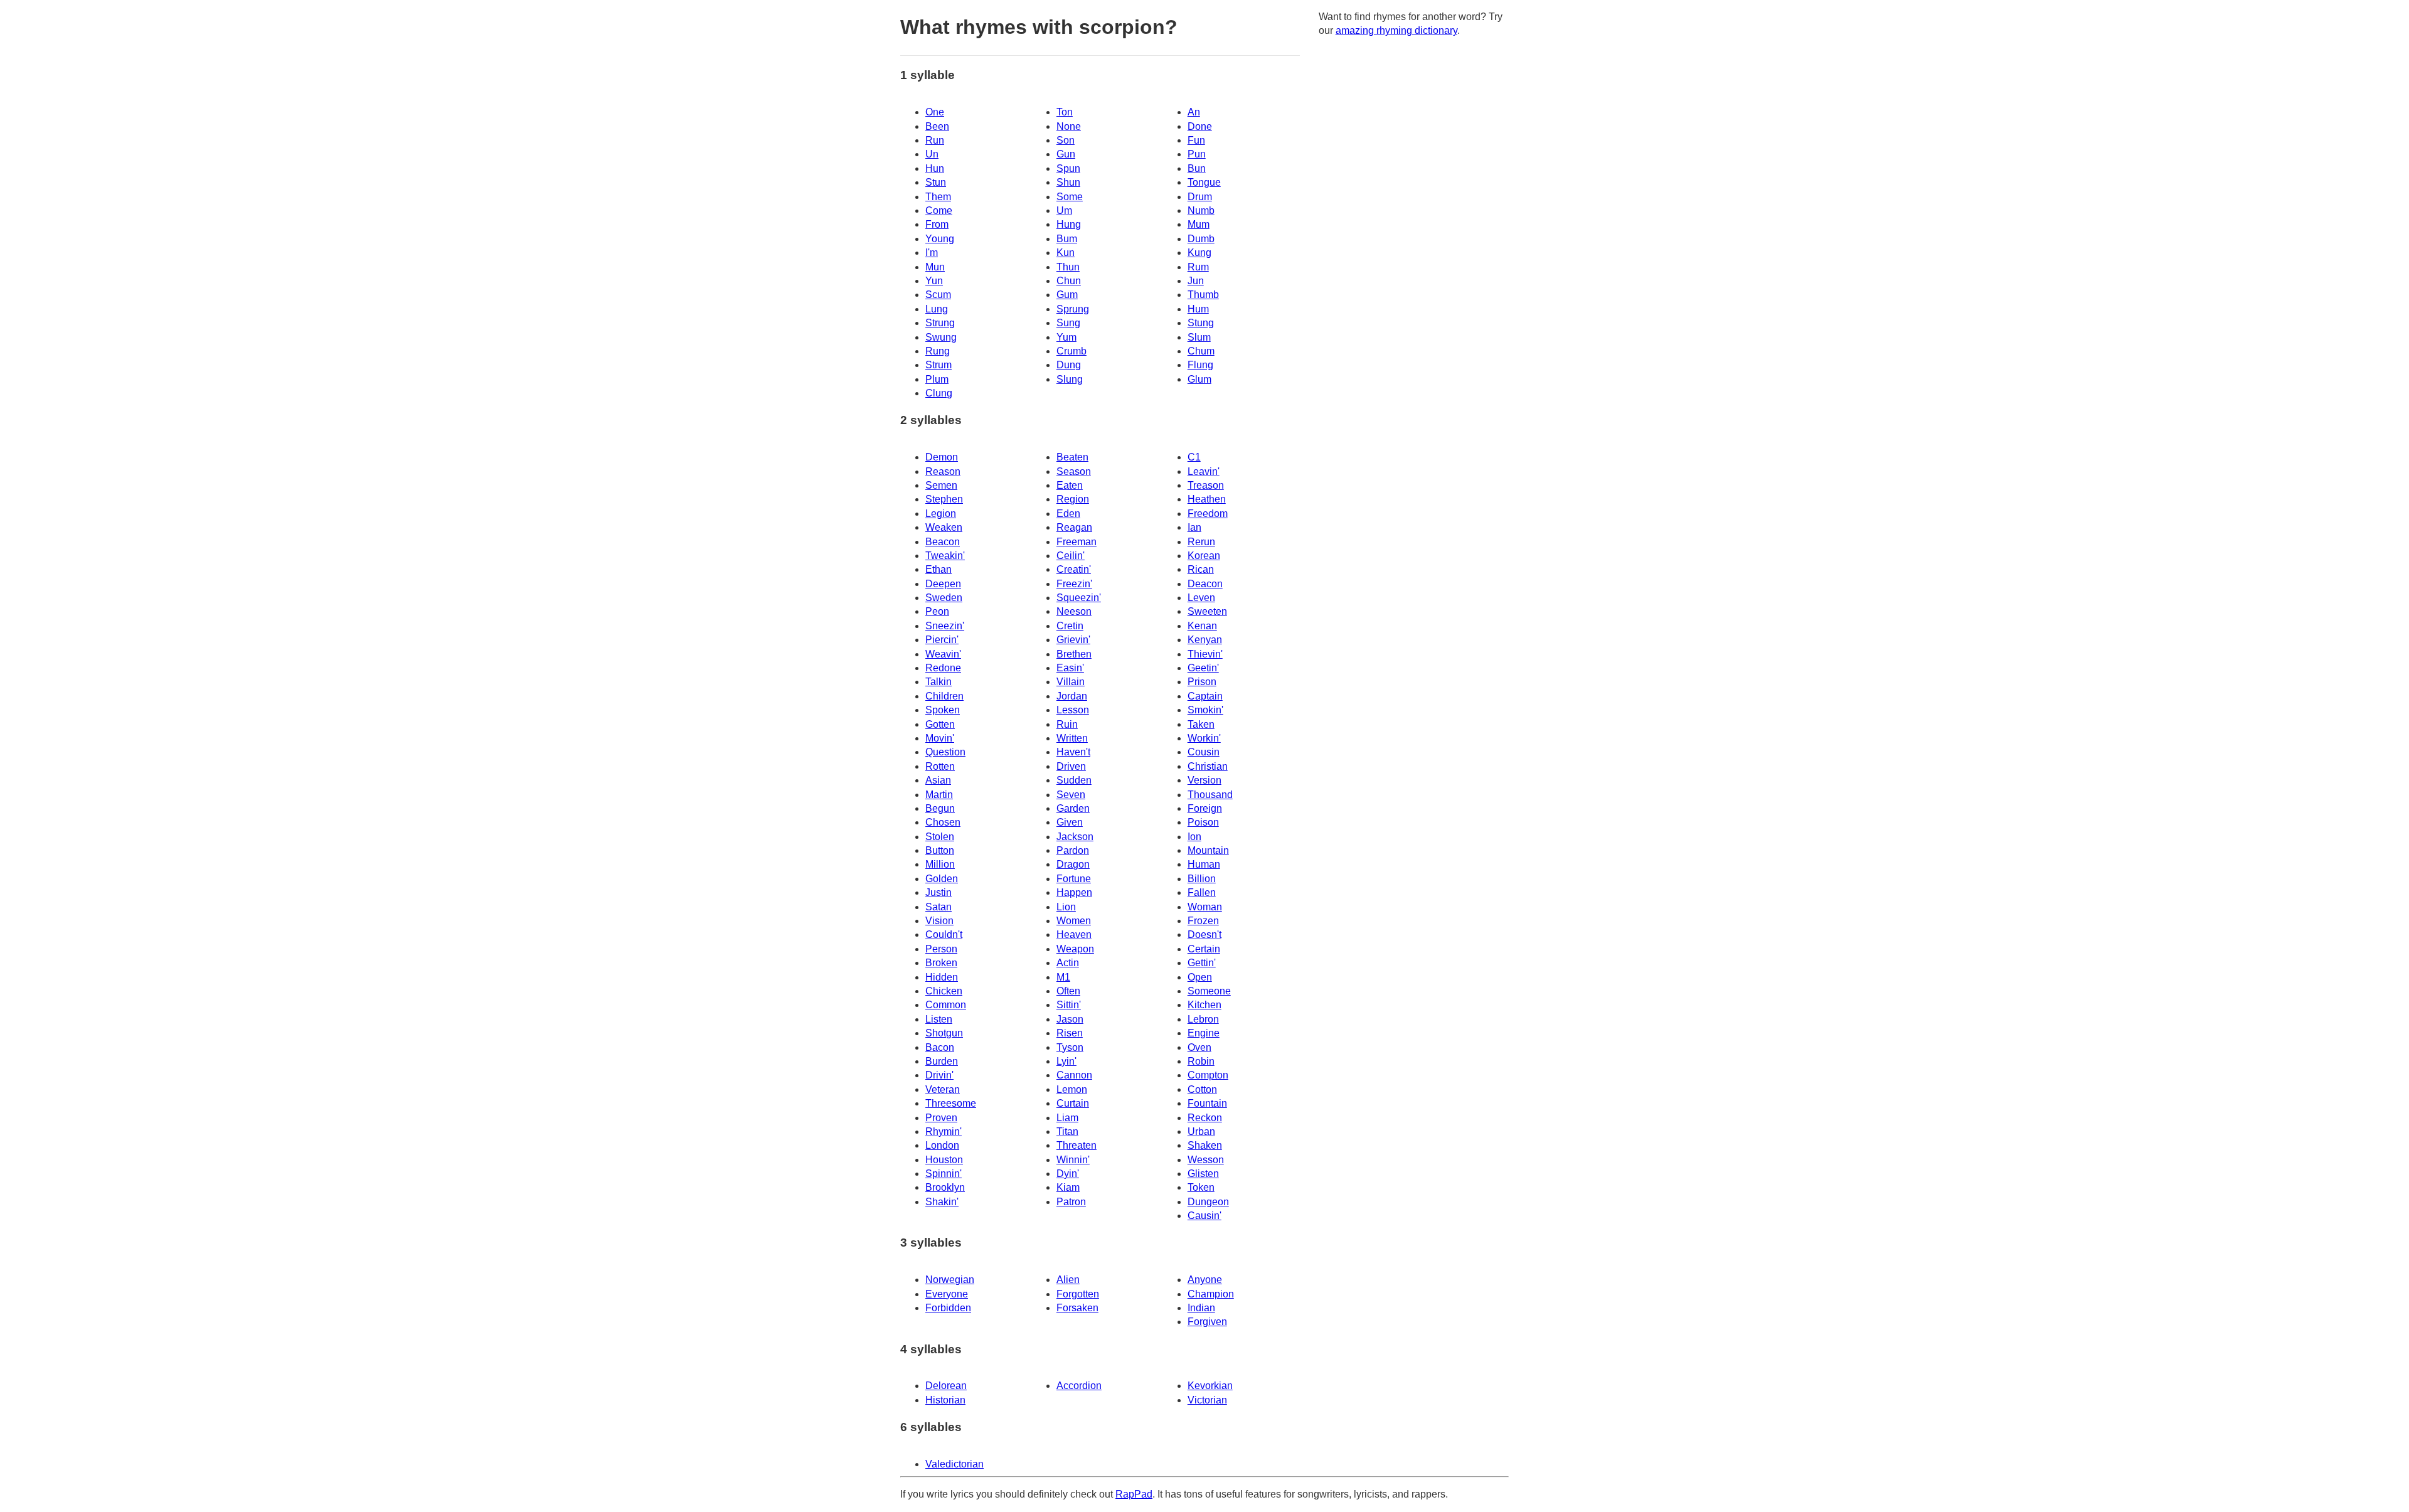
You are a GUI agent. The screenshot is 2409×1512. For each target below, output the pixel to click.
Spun (1068, 168)
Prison (1202, 682)
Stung (1201, 323)
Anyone (1205, 1280)
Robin (1201, 1061)
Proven (941, 1118)
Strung (940, 323)
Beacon (943, 542)
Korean (1204, 556)
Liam (1067, 1118)
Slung (1070, 379)
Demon (942, 457)
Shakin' (942, 1202)
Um (1064, 210)
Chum (1201, 351)
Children (944, 696)
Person (941, 949)
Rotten (940, 766)
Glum (1199, 379)
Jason (1070, 1019)
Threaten (1077, 1145)
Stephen (944, 499)
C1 (1194, 457)
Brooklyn (945, 1187)
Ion (1194, 837)
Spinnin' (944, 1174)
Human (1204, 864)
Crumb (1072, 351)
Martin (939, 795)
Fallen (1202, 892)
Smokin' (1205, 710)
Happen (1074, 892)
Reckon (1205, 1118)
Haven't (1073, 752)
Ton (1065, 112)
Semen (941, 485)
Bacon (940, 1047)
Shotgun (944, 1033)
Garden (1073, 808)
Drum (1200, 197)
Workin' (1204, 738)
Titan (1067, 1131)
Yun (934, 281)
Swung (941, 337)
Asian (938, 780)
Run (935, 140)
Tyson (1070, 1047)
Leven (1201, 598)
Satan (939, 907)
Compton (1208, 1075)
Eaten (1070, 485)
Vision (939, 921)
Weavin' (943, 654)
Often (1068, 991)
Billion (1202, 879)
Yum (1066, 337)
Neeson (1074, 611)
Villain (1071, 682)
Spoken (943, 710)
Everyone (947, 1294)
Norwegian (950, 1280)
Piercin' (942, 640)
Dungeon (1208, 1202)
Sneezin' (945, 626)
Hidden (942, 977)
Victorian (1207, 1400)
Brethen (1074, 654)
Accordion (1079, 1386)
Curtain (1073, 1103)
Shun (1068, 182)
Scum (938, 295)
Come (939, 210)
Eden (1068, 514)
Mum (1199, 224)
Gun (1066, 154)
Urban (1201, 1131)
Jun (1196, 281)
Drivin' (939, 1075)
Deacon (1205, 584)
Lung (937, 309)
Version (1204, 780)
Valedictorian (955, 1464)
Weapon (1075, 949)
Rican (1201, 569)
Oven (1199, 1047)
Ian (1194, 527)
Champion (1211, 1294)
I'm (932, 253)
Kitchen (1204, 1005)
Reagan (1074, 527)
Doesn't (1204, 934)
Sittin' (1069, 1005)
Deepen (943, 584)
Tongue (1204, 182)
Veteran (943, 1089)
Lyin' (1066, 1061)
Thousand (1210, 795)
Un (932, 154)
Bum (1067, 239)
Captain (1205, 696)
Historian (945, 1400)
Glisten (1203, 1174)
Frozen (1203, 921)
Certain (1204, 949)
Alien (1068, 1280)
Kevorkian (1210, 1386)
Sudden (1074, 780)
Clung (939, 393)
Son (1066, 140)
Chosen (943, 822)
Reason (943, 471)
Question (945, 752)
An (1194, 112)
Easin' (1070, 668)
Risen (1070, 1033)
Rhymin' (944, 1131)
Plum (937, 379)
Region (1073, 499)
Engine (1204, 1033)
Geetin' (1203, 668)
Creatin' (1074, 569)
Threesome (951, 1103)
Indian (1201, 1308)
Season (1074, 471)
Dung (1069, 365)
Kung (1199, 253)
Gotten (940, 724)
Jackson (1075, 837)
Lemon (1072, 1089)
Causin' (1204, 1216)
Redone (943, 668)
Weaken (944, 527)
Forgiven (1207, 1322)
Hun (935, 168)
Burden (942, 1061)
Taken (1201, 724)
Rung (938, 351)
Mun (935, 267)
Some (1070, 197)
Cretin (1070, 626)
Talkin (939, 682)
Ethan (939, 569)
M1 (1063, 977)
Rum (1198, 267)
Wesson (1206, 1160)
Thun (1068, 267)
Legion (941, 514)
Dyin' (1068, 1174)
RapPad (1134, 1494)
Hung (1069, 224)
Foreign (1205, 808)
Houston (944, 1160)
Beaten (1072, 457)
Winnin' (1073, 1160)
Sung (1068, 323)
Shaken (1205, 1145)
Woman (1205, 907)
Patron (1071, 1202)
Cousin (1204, 752)
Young (940, 239)
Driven (1071, 766)
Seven (1071, 795)
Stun (936, 182)
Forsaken (1077, 1308)
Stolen (940, 837)
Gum (1067, 295)
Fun (1196, 140)
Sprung (1073, 309)
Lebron (1203, 1019)
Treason (1206, 485)
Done (1200, 126)
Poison (1203, 822)
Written (1072, 738)
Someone (1209, 991)
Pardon (1073, 850)
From (937, 224)
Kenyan (1205, 640)
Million (940, 864)
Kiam (1068, 1187)
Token (1201, 1187)
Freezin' (1074, 584)
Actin (1068, 963)
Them (938, 197)
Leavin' (1204, 471)
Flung (1200, 365)
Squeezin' (1079, 598)
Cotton (1202, 1089)
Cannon (1074, 1075)
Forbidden (948, 1308)
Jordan (1072, 696)
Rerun (1201, 542)
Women (1074, 921)
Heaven (1074, 934)
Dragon (1073, 864)
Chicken (944, 991)
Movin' (940, 738)
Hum (1198, 309)
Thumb (1203, 295)
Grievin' (1073, 640)
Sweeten (1207, 611)
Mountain (1208, 850)
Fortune (1074, 879)
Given (1070, 822)
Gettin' (1202, 963)
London (942, 1145)
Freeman (1077, 542)
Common (946, 1005)
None (1069, 126)
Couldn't (944, 934)
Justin (939, 892)
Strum (939, 365)
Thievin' (1205, 654)
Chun (1069, 281)
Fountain (1207, 1103)
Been (937, 126)
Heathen (1207, 499)
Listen (939, 1019)
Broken (941, 963)
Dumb (1201, 239)
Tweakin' (945, 556)
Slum (1199, 337)
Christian (1208, 766)
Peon (937, 611)
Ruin (1067, 724)
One (935, 112)
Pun (1197, 154)
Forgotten (1078, 1294)
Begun (940, 808)
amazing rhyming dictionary (1396, 30)
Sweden (944, 598)
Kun (1066, 253)
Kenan (1202, 626)
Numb (1201, 210)
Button (940, 850)
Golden (942, 879)
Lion (1066, 907)
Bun (1197, 168)
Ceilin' (1071, 556)
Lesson (1073, 710)
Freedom (1208, 514)
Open (1200, 977)
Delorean (946, 1386)
